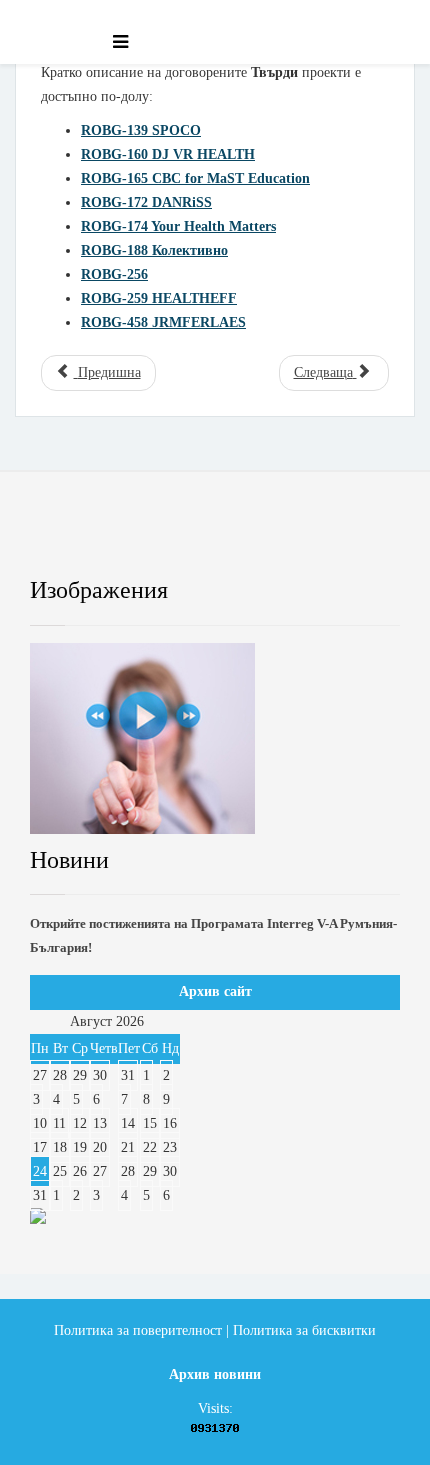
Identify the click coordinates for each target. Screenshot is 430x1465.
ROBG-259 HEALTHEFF (159, 298)
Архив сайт (215, 991)
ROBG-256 (114, 274)
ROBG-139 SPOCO (141, 130)
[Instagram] (322, 539)
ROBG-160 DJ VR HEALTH (168, 154)
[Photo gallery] (215, 738)
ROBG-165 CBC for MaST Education (195, 178)
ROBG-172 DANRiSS (146, 202)
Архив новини (215, 1374)
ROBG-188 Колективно (154, 250)
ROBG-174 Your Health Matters (178, 226)
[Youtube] (237, 539)
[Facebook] (66, 539)
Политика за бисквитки (304, 1330)
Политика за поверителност (138, 1330)
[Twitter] (152, 539)
